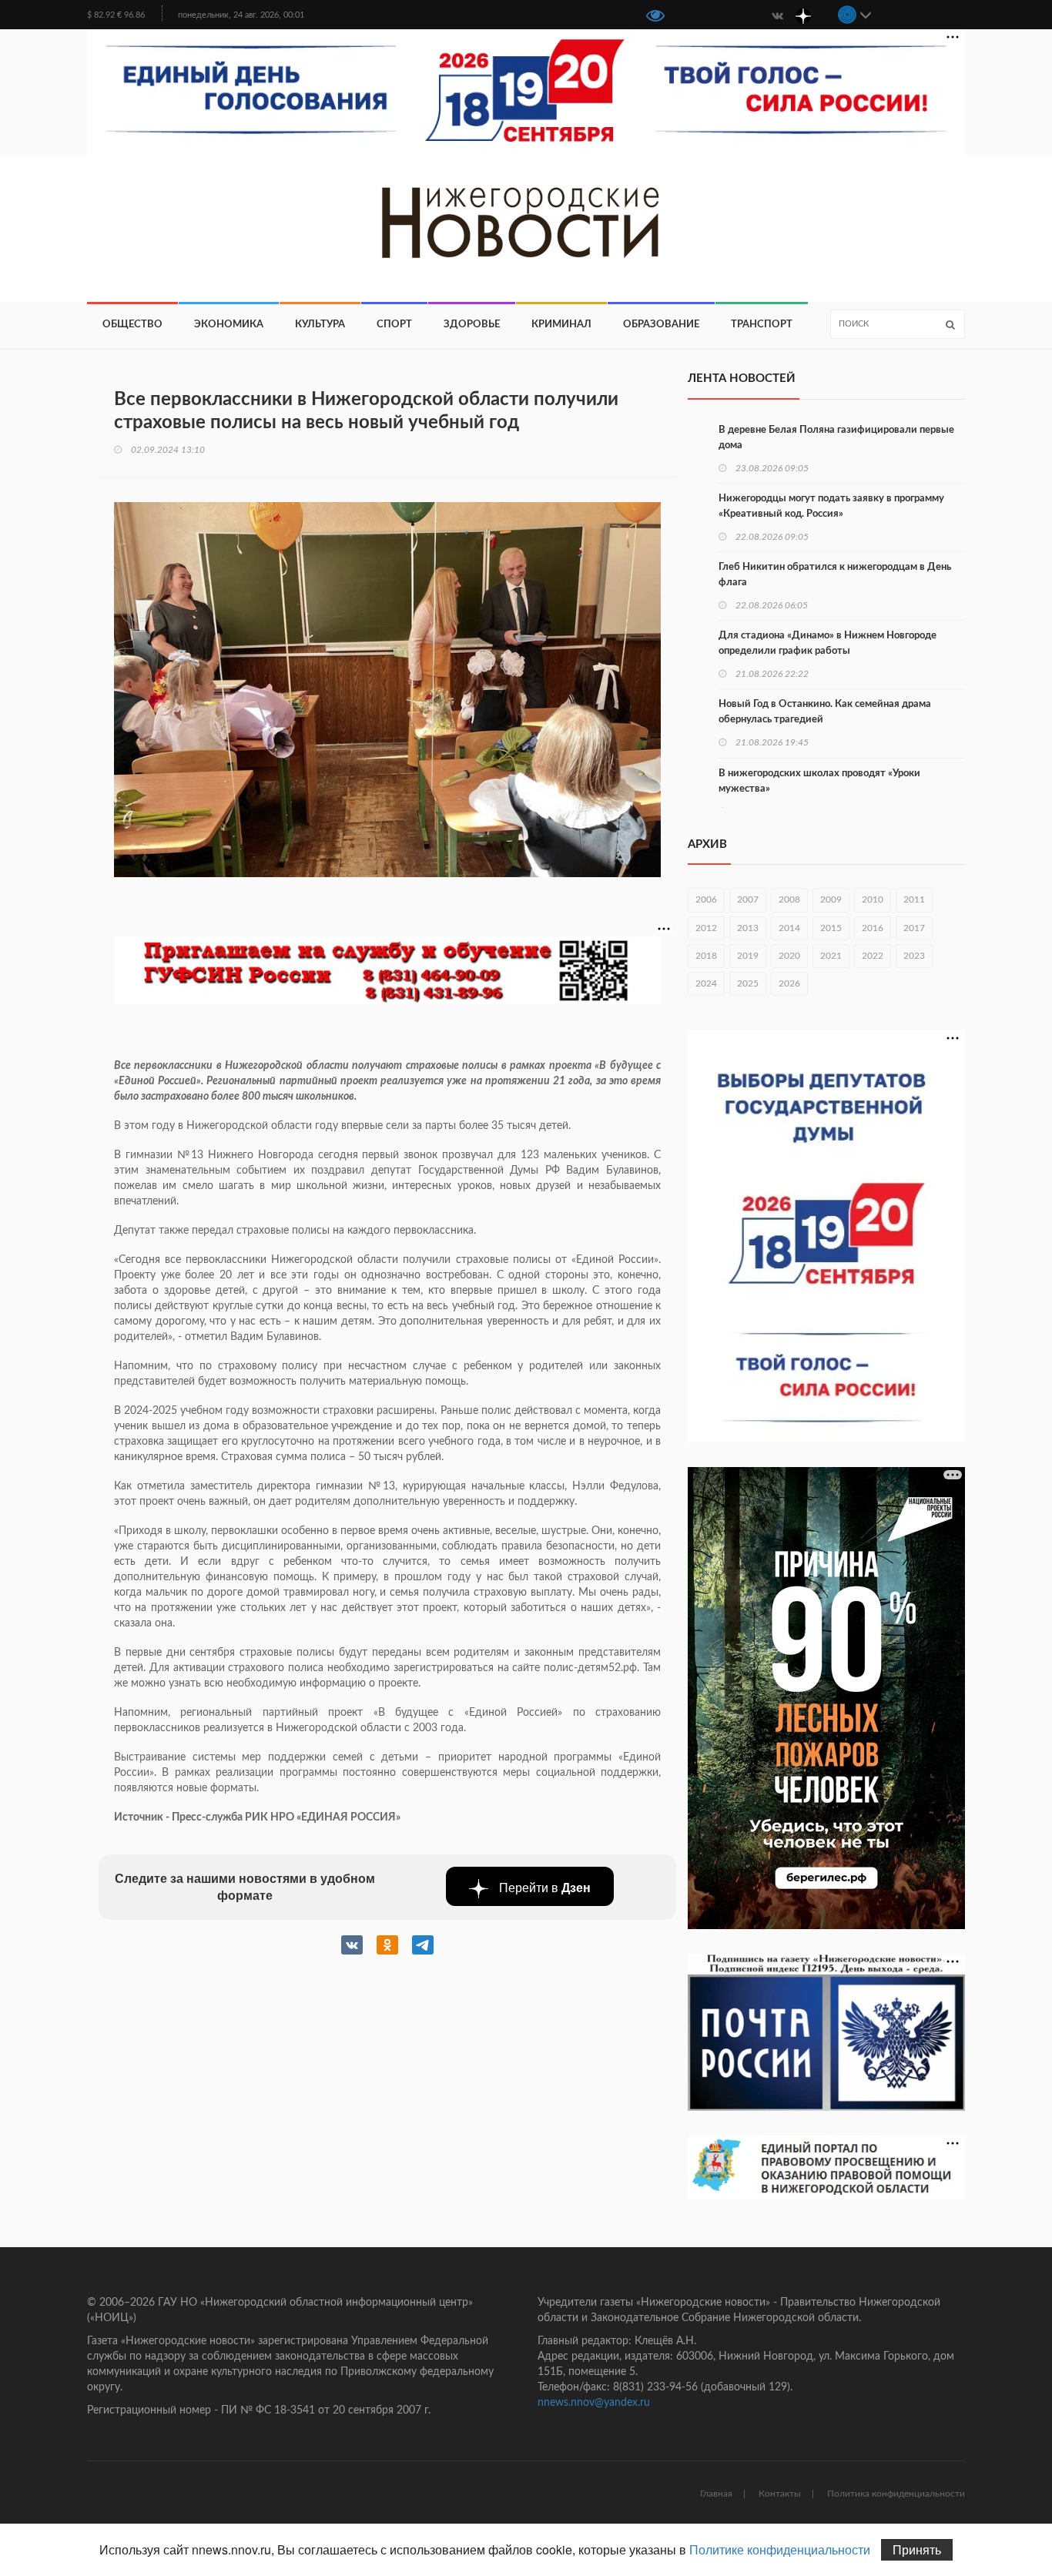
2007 (748, 899)
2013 (748, 928)
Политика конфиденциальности (896, 2494)
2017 (914, 928)
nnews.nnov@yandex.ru (594, 2403)
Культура (320, 325)
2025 (748, 983)
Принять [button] (917, 2549)
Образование (661, 325)
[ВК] (777, 15)
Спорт (394, 325)
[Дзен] (803, 15)
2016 (873, 928)
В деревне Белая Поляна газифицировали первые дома (836, 438)
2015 (831, 928)
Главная (716, 2494)
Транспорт (762, 325)
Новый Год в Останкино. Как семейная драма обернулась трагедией (825, 712)
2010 (873, 899)
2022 (873, 956)
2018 (706, 956)
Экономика (229, 325)
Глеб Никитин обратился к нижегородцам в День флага (835, 575)
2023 (914, 956)
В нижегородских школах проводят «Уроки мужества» (819, 781)
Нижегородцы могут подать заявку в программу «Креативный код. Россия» (831, 506)
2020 (789, 956)
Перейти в (543, 1887)
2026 (789, 983)
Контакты (780, 2494)
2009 (831, 899)
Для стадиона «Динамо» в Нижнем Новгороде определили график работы (828, 643)
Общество (132, 325)
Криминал (561, 325)
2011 (914, 899)
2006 (706, 899)
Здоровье (472, 325)
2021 (831, 956)
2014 (789, 928)
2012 (706, 928)
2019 (748, 956)
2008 (789, 899)
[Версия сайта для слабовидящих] (655, 17)
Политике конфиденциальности (780, 2549)
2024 (706, 983)
